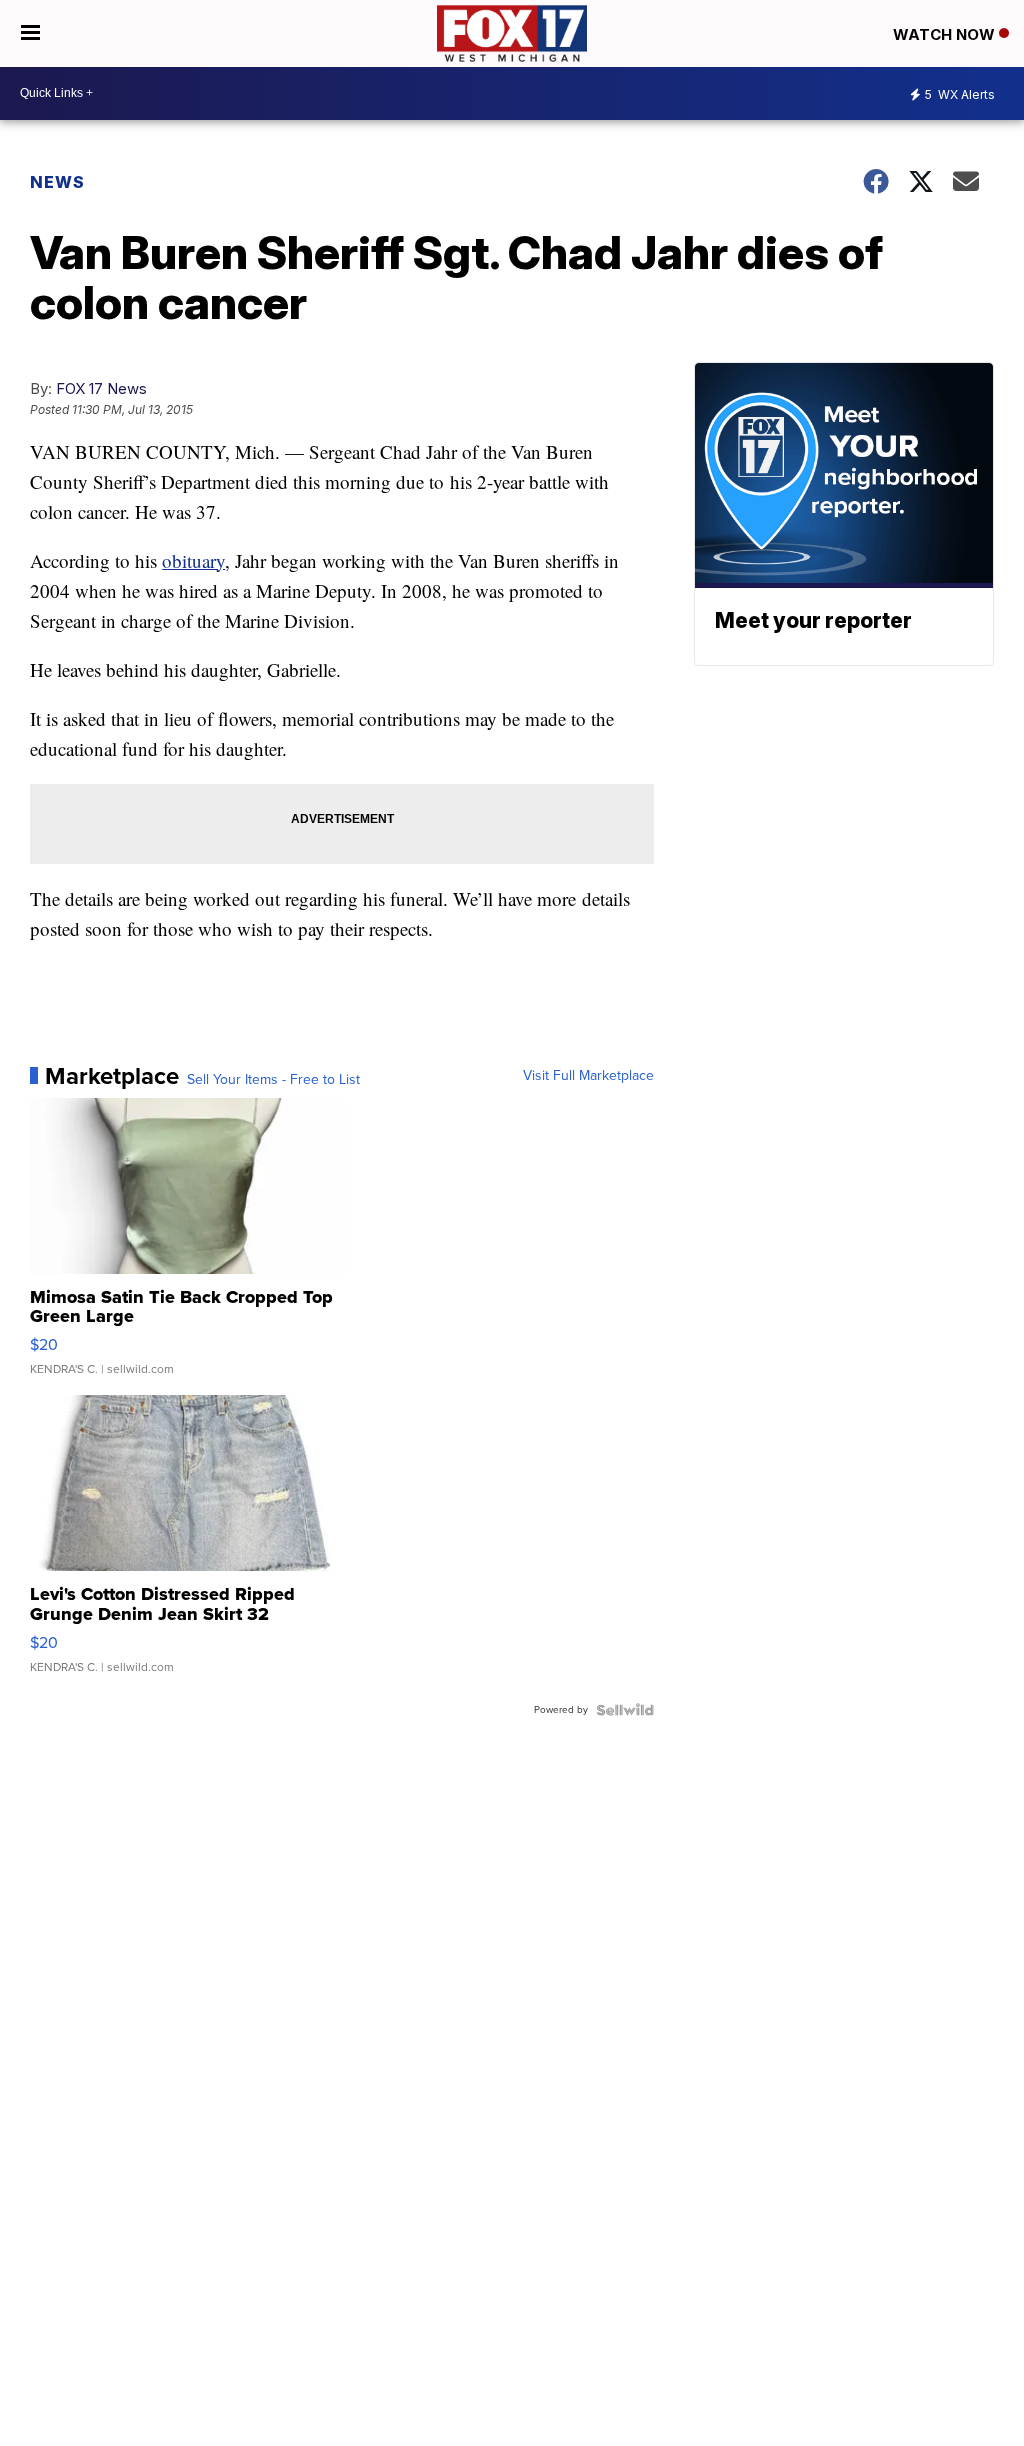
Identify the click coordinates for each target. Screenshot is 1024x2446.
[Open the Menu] (30, 33)
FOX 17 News (101, 388)
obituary (193, 560)
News (57, 182)
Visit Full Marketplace (588, 1076)
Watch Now (946, 34)
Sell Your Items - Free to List (273, 1080)
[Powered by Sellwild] (625, 1710)
